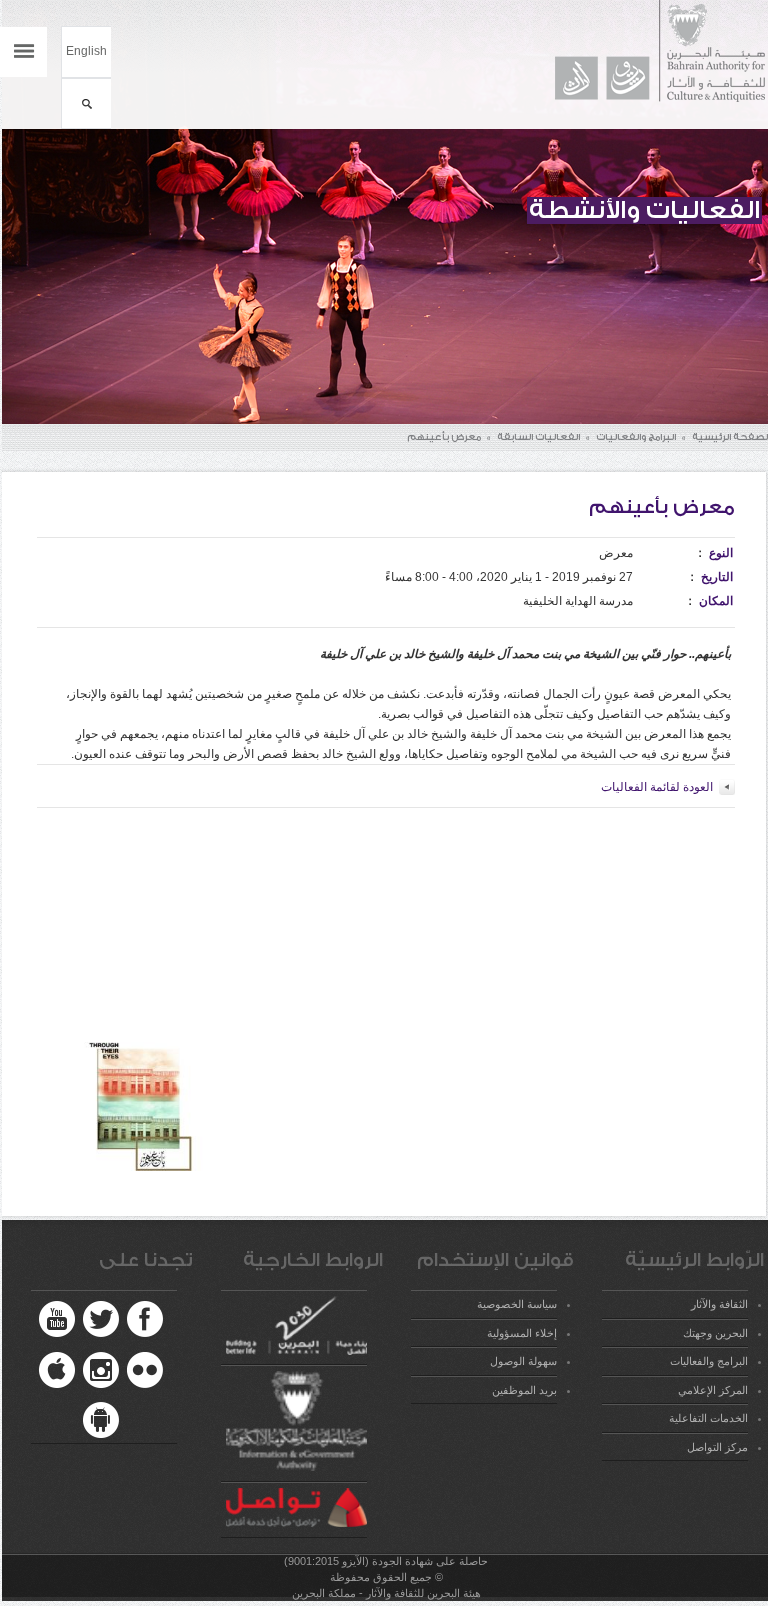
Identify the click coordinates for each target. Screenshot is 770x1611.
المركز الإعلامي (713, 1390)
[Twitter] (101, 1319)
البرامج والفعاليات (636, 437)
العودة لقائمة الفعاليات (657, 787)
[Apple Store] (57, 1370)
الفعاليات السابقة (538, 437)
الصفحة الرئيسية (731, 437)
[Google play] (101, 1420)
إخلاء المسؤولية (522, 1333)
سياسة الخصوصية (517, 1304)
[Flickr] (145, 1370)
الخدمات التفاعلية (708, 1418)
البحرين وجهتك (715, 1333)
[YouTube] (57, 1319)
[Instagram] (101, 1370)
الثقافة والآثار (719, 1304)
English (86, 51)
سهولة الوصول (523, 1361)
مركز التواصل (717, 1447)
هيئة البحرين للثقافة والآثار (650, 51)
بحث (86, 103)
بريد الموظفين (524, 1390)
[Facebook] (145, 1319)
